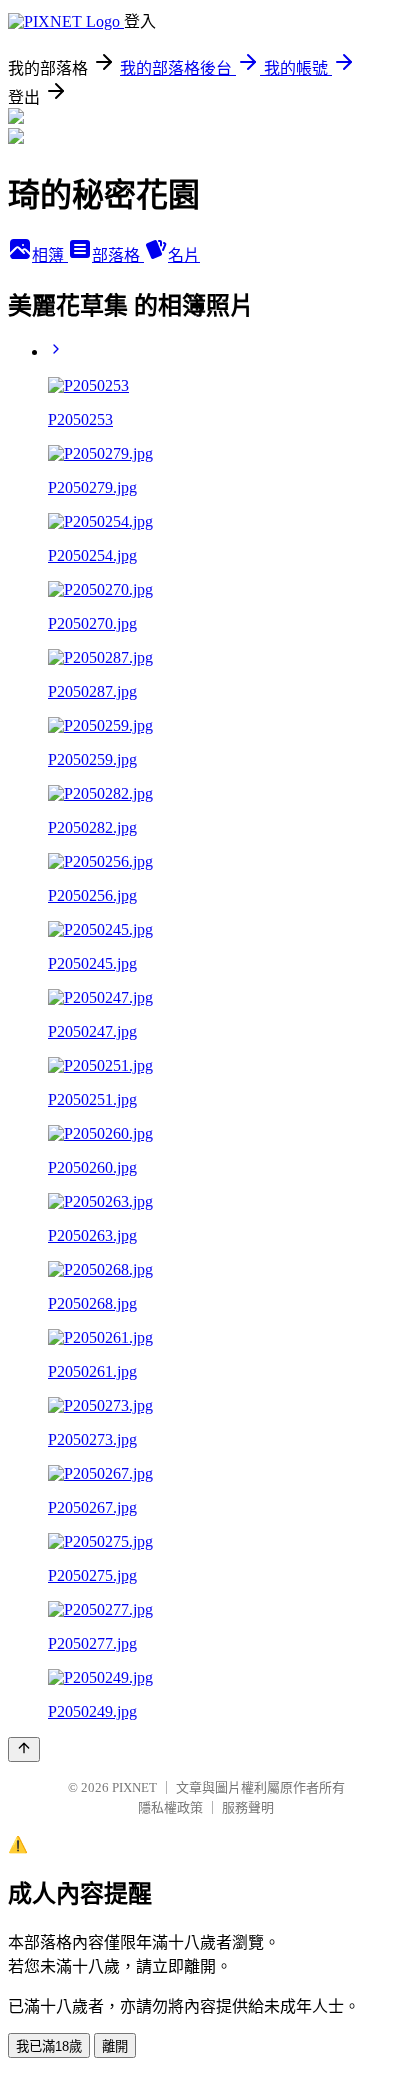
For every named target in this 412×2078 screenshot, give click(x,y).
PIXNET (134, 1787)
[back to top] (24, 1749)
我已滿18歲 (49, 2046)
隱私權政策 (170, 1807)
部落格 (118, 255)
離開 (115, 2046)
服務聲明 (248, 1807)
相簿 (50, 255)
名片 (184, 255)
